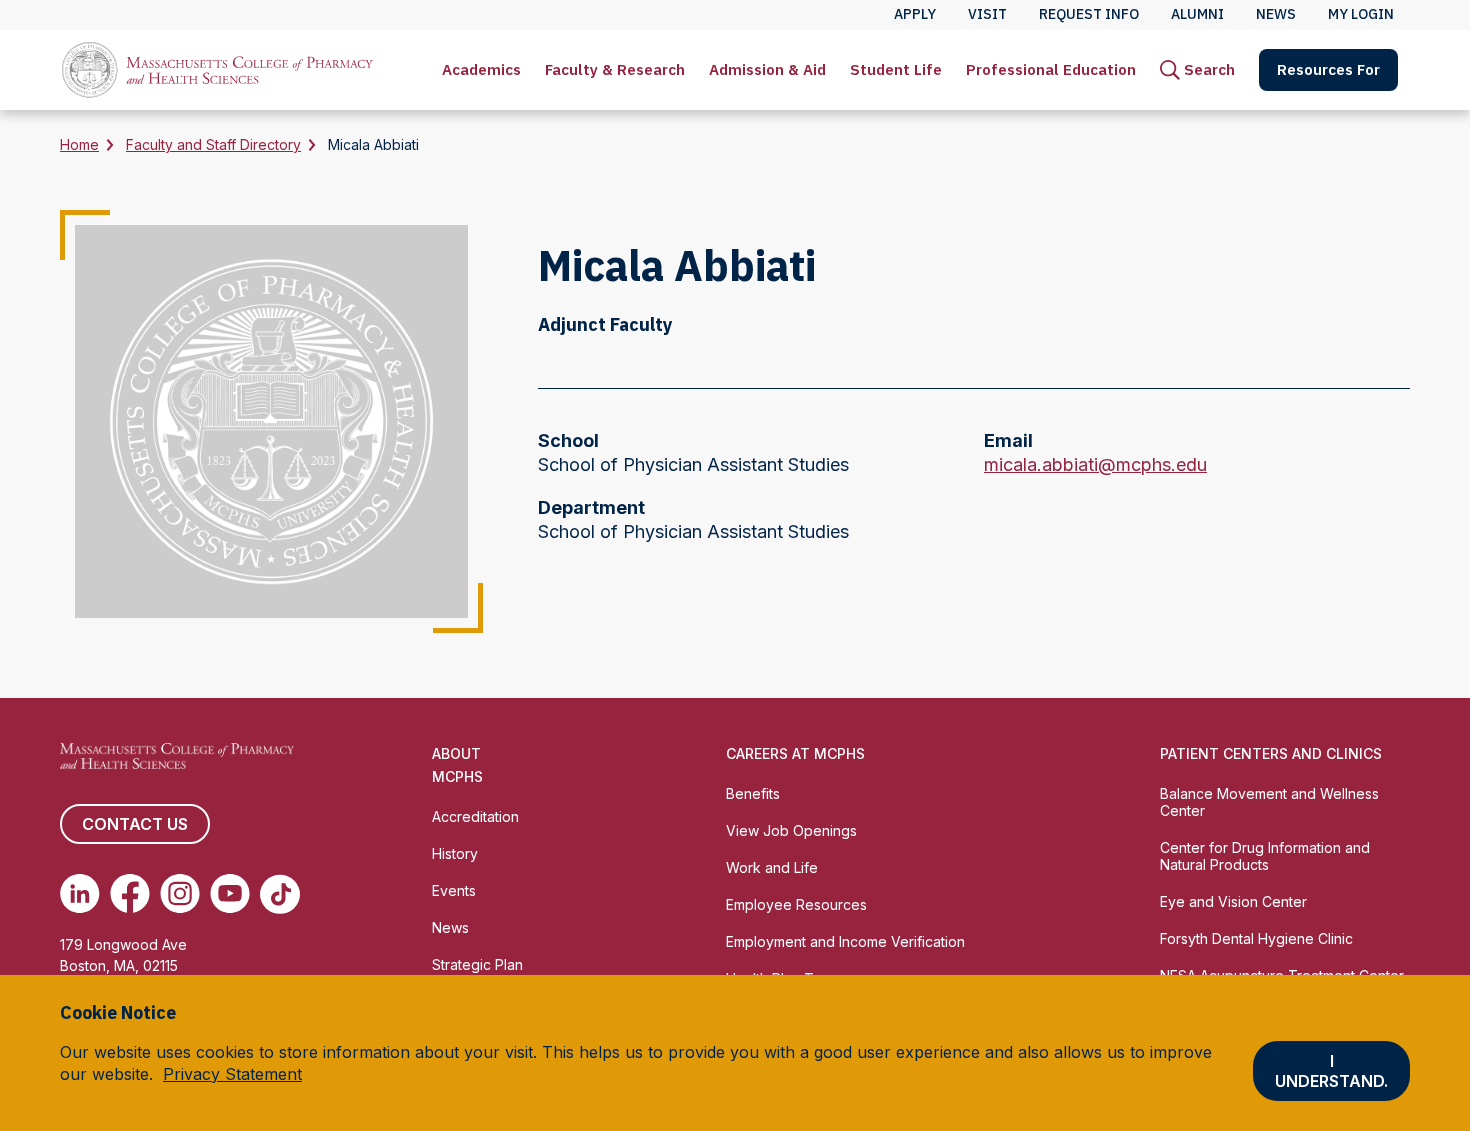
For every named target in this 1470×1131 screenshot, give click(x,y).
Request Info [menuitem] (1089, 14)
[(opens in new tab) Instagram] (180, 894)
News (450, 927)
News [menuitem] (1276, 14)
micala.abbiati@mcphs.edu (1095, 465)
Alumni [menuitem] (1197, 14)
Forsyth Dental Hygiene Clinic (1256, 938)
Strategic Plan (477, 964)
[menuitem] (481, 70)
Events (454, 890)
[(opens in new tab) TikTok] (280, 894)
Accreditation (475, 816)
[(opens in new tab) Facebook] (130, 894)
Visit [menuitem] (987, 14)
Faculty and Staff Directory (213, 144)
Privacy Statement (232, 1074)
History (455, 853)
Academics (481, 69)
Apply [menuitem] (915, 14)
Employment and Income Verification (845, 941)
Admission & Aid (767, 69)
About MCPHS (457, 765)
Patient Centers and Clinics (1271, 753)
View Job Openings (791, 830)
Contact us (135, 824)
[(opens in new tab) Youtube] (230, 894)
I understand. (1331, 1071)
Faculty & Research (615, 69)
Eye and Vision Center (1233, 901)
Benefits (753, 793)
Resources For (1328, 69)
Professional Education (1051, 69)
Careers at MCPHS (795, 753)
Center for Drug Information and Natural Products (1265, 856)
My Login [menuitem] (1361, 14)
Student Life (896, 69)
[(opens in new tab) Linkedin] (80, 894)
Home (79, 144)
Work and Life (772, 867)
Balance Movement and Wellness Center (1269, 802)
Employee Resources (796, 904)
